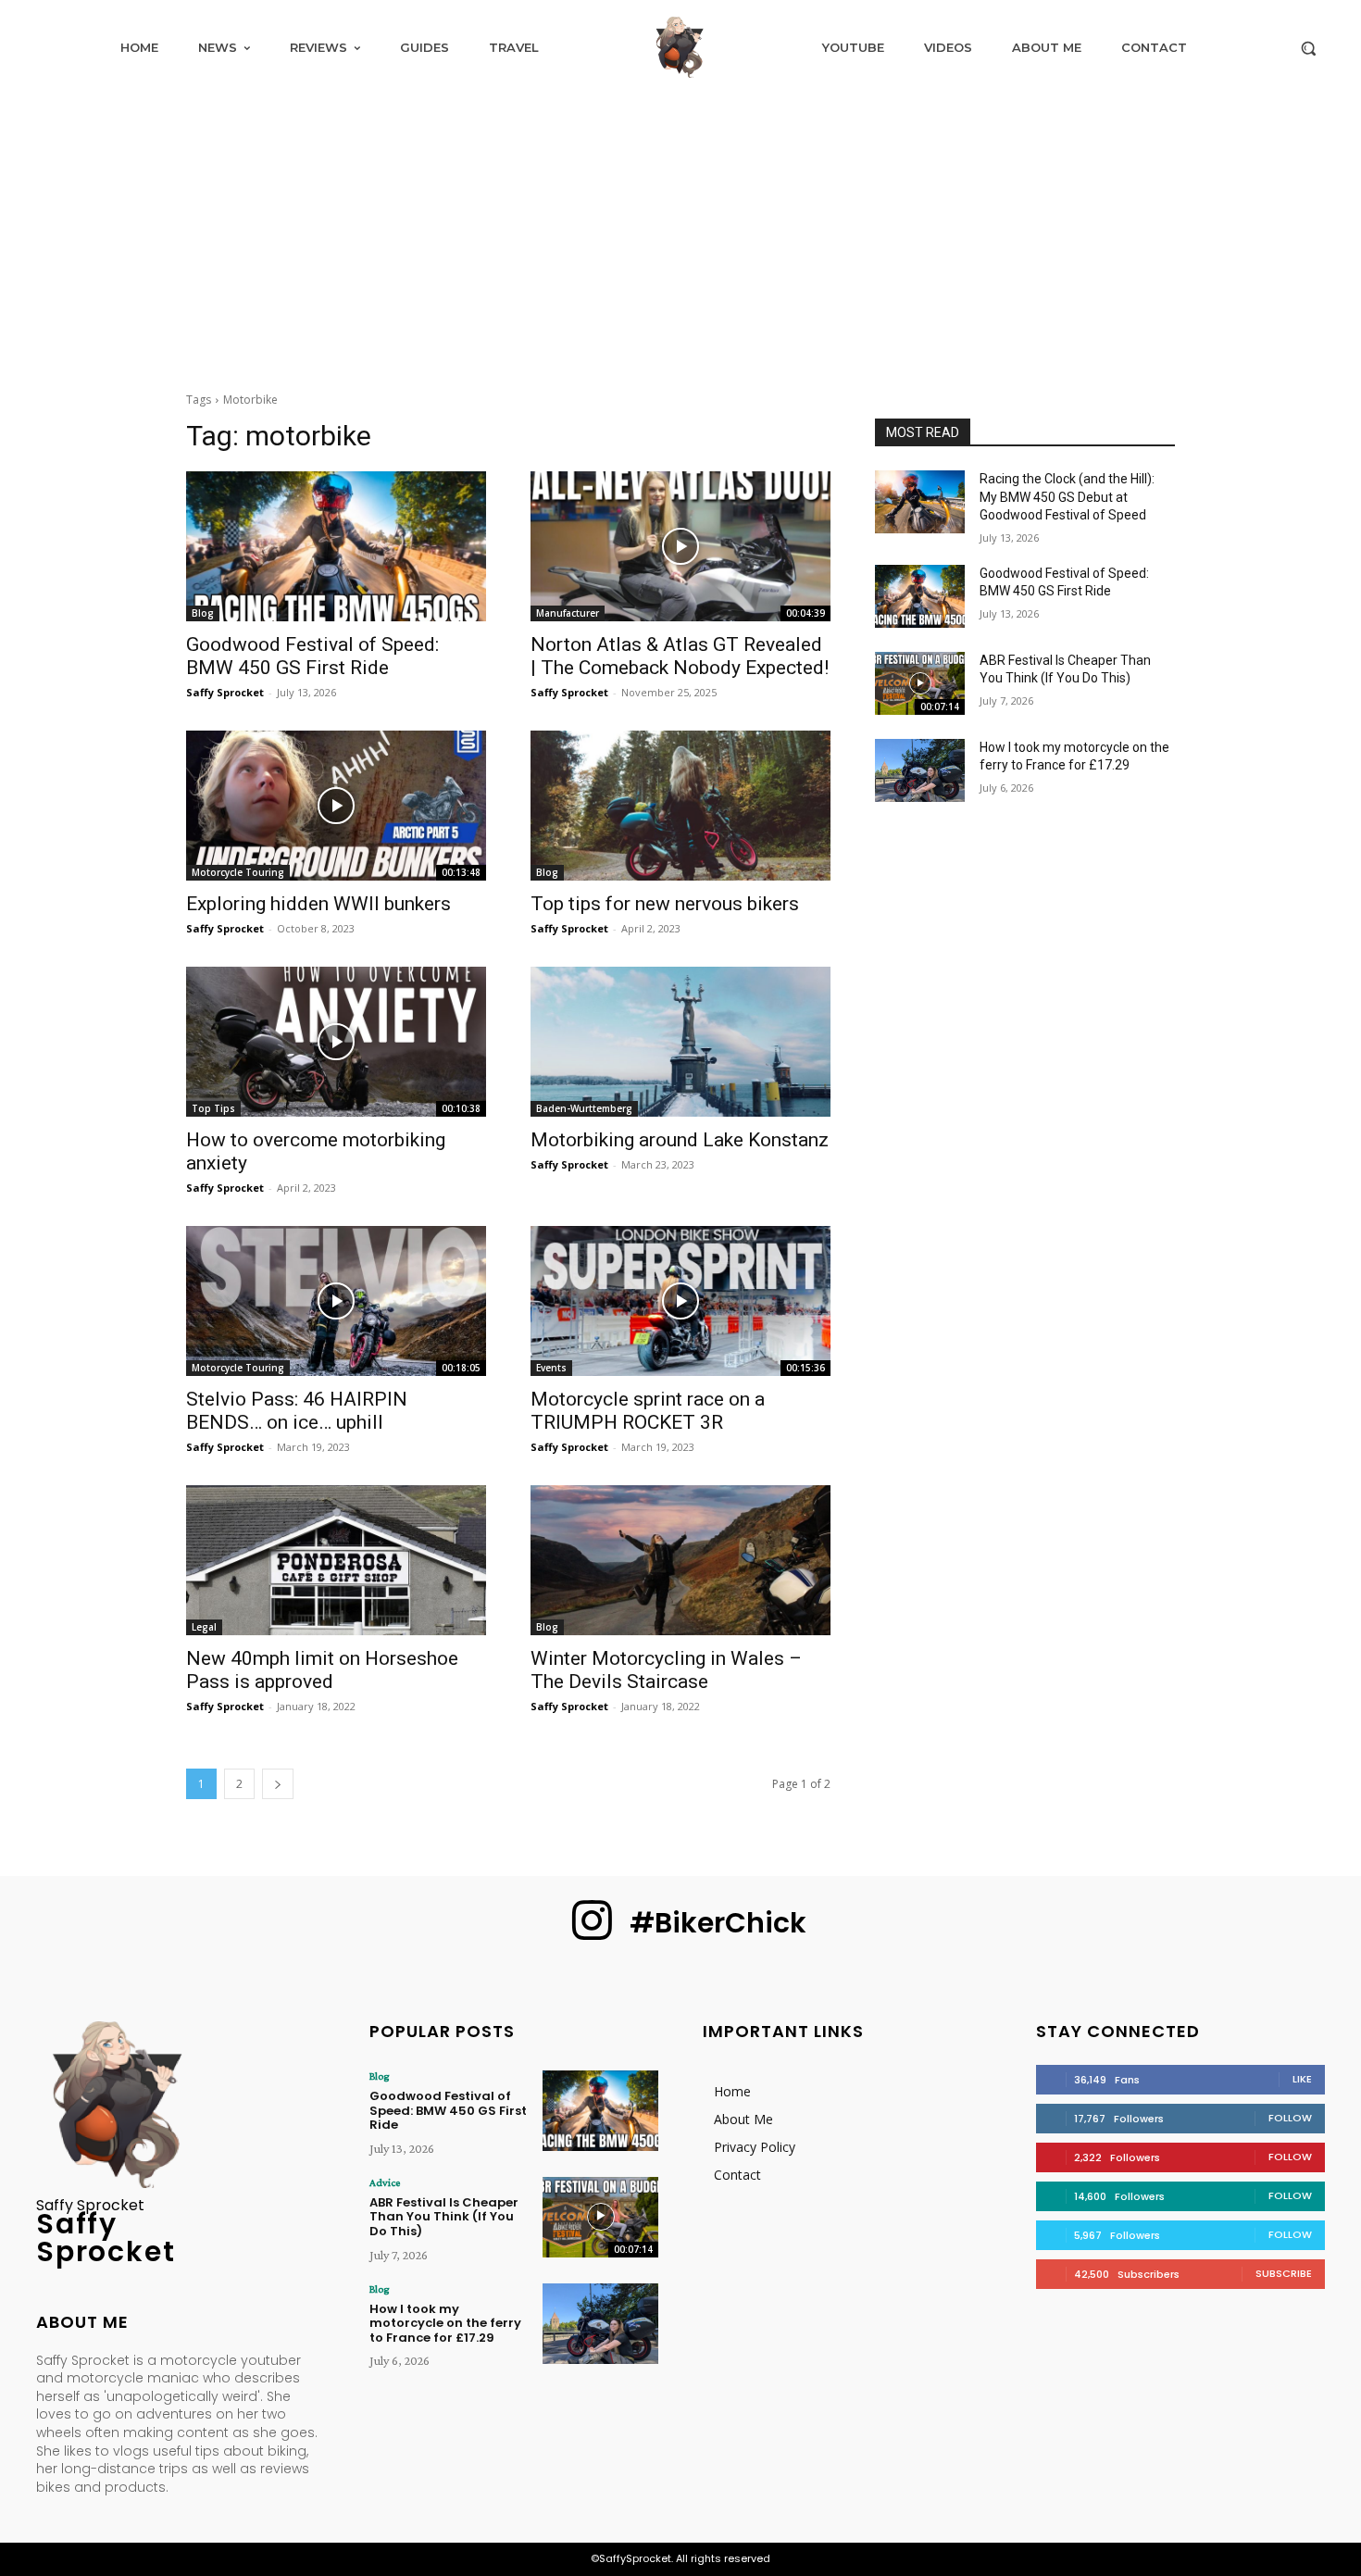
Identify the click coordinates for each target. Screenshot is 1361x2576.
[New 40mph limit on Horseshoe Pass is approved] (336, 1560)
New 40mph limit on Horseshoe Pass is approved (322, 1670)
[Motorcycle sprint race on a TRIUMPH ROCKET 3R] (680, 1301)
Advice (385, 2182)
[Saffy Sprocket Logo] (680, 47)
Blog (203, 613)
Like (1302, 2079)
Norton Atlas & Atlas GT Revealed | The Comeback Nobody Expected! (680, 656)
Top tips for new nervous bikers (665, 904)
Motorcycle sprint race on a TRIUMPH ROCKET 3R (648, 1411)
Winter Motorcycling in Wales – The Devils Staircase (666, 1670)
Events (551, 1368)
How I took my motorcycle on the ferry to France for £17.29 (445, 2323)
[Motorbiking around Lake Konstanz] (680, 1042)
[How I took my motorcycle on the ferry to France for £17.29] (920, 770)
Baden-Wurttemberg (584, 1108)
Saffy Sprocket (225, 692)
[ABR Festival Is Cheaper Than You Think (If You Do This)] (920, 683)
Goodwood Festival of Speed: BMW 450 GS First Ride (312, 656)
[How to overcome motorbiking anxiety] (336, 1042)
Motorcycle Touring (238, 872)
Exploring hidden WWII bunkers (318, 904)
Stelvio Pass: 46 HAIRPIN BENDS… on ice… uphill (297, 1411)
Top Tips (213, 1108)
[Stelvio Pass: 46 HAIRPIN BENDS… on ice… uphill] (336, 1301)
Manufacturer (568, 613)
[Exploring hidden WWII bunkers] (336, 806)
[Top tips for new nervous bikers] (680, 806)
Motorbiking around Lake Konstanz (680, 1140)
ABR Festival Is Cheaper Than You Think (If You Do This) (444, 2217)
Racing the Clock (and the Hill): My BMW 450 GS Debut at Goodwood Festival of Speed (1067, 497)
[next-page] (278, 1784)
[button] (1308, 48)
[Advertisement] (680, 233)
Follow (1290, 2118)
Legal (204, 1627)
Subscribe (1284, 2273)
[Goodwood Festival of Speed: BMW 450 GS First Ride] (336, 546)
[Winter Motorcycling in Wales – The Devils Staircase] (680, 1560)
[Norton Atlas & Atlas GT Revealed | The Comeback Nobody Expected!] (680, 546)
